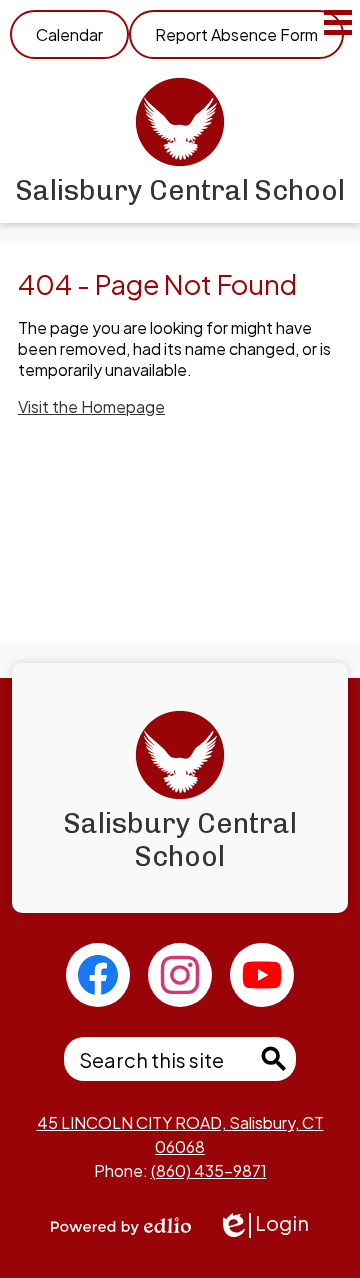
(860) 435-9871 (209, 1170)
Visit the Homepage (91, 406)
